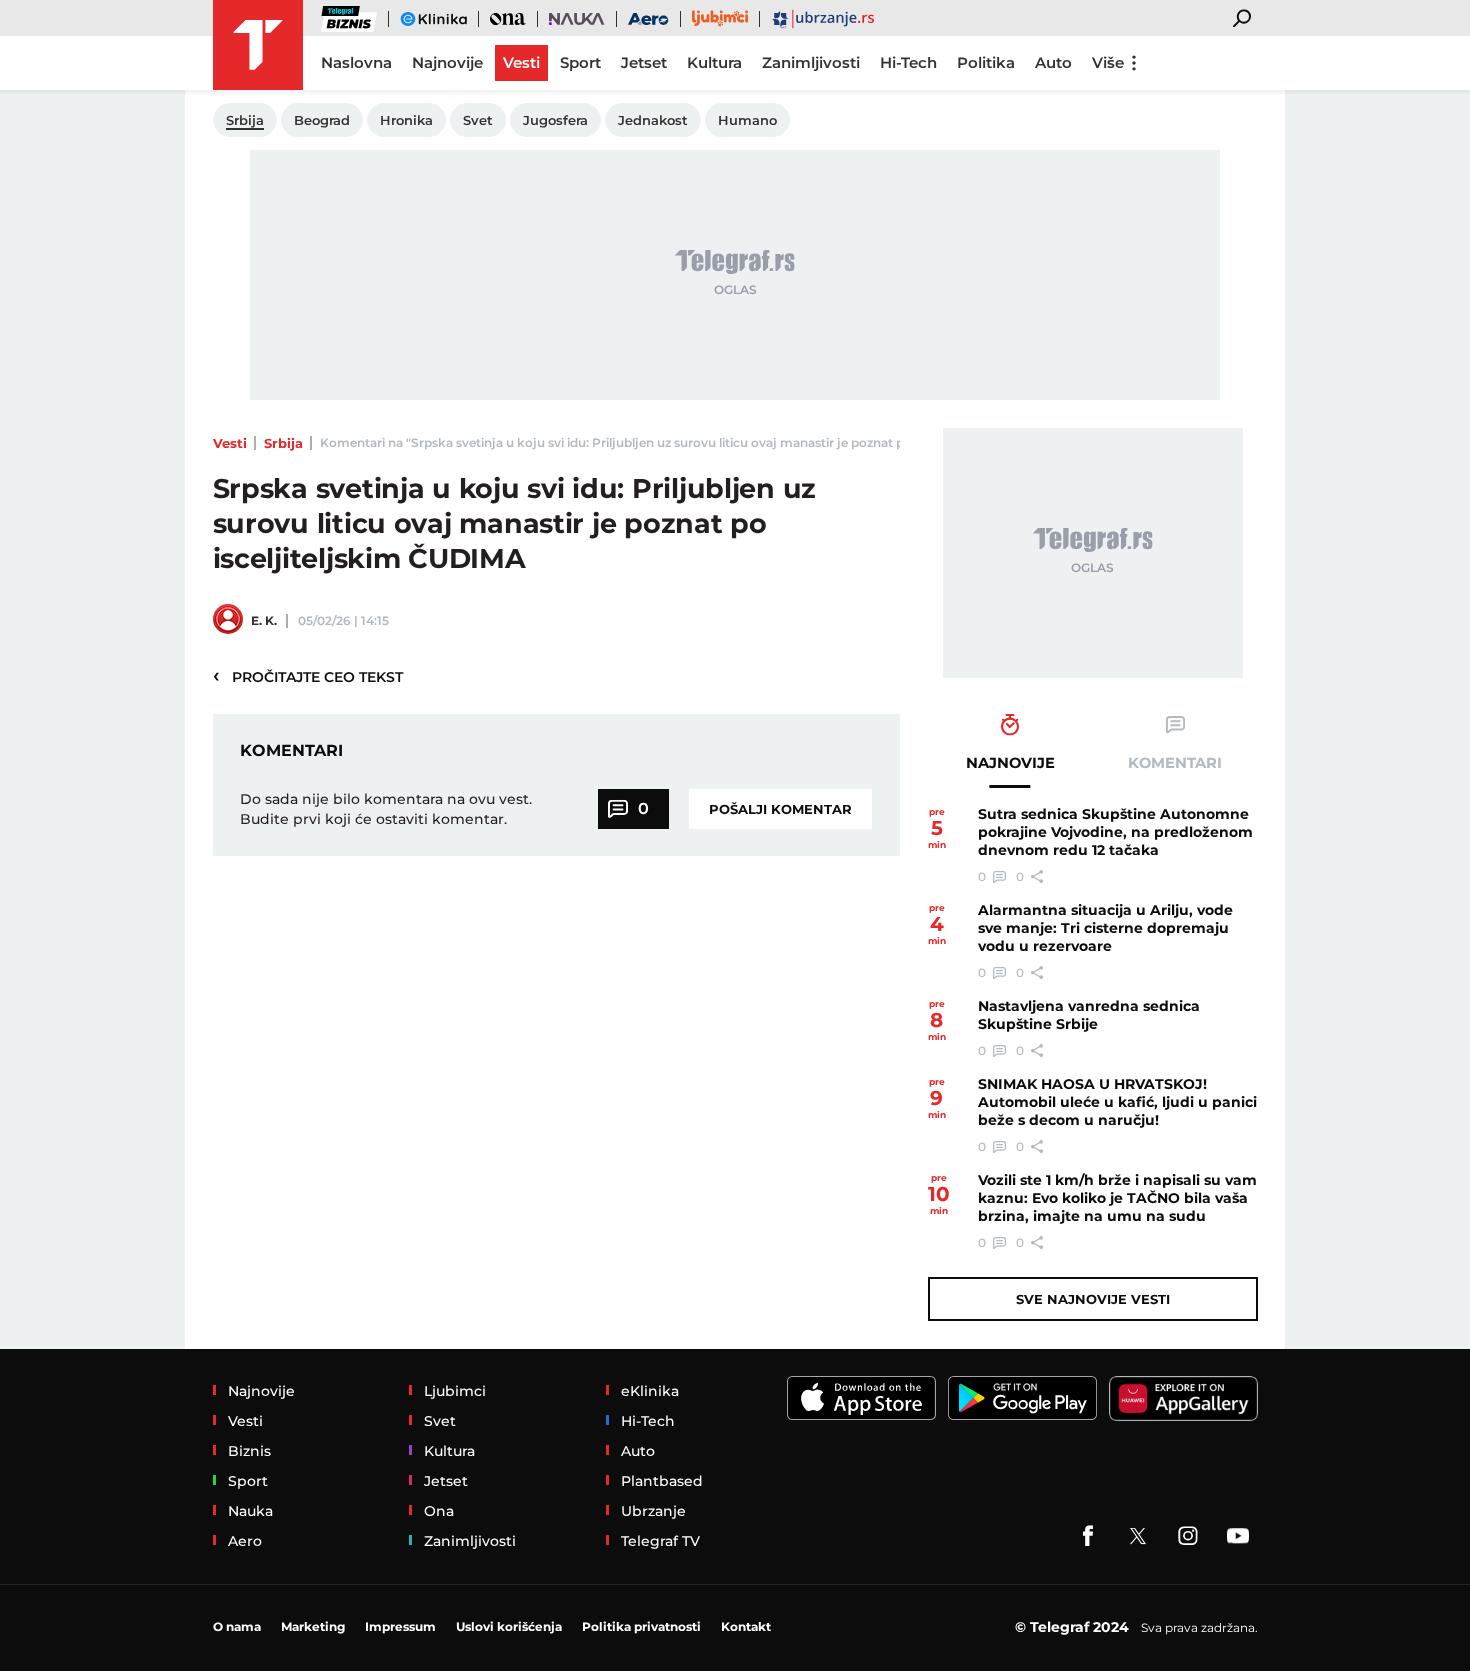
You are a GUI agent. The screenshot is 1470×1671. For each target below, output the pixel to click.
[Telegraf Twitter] (1138, 1536)
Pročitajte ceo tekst (308, 676)
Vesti (230, 443)
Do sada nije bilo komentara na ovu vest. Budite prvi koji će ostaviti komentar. (386, 809)
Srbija (283, 443)
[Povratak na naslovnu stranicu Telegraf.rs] (258, 45)
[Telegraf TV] (1238, 1536)
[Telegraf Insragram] (1188, 1536)
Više (1108, 62)
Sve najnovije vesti (1093, 1299)
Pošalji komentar (780, 809)
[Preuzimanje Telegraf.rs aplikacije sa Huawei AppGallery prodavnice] (1183, 1398)
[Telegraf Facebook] (1088, 1536)
